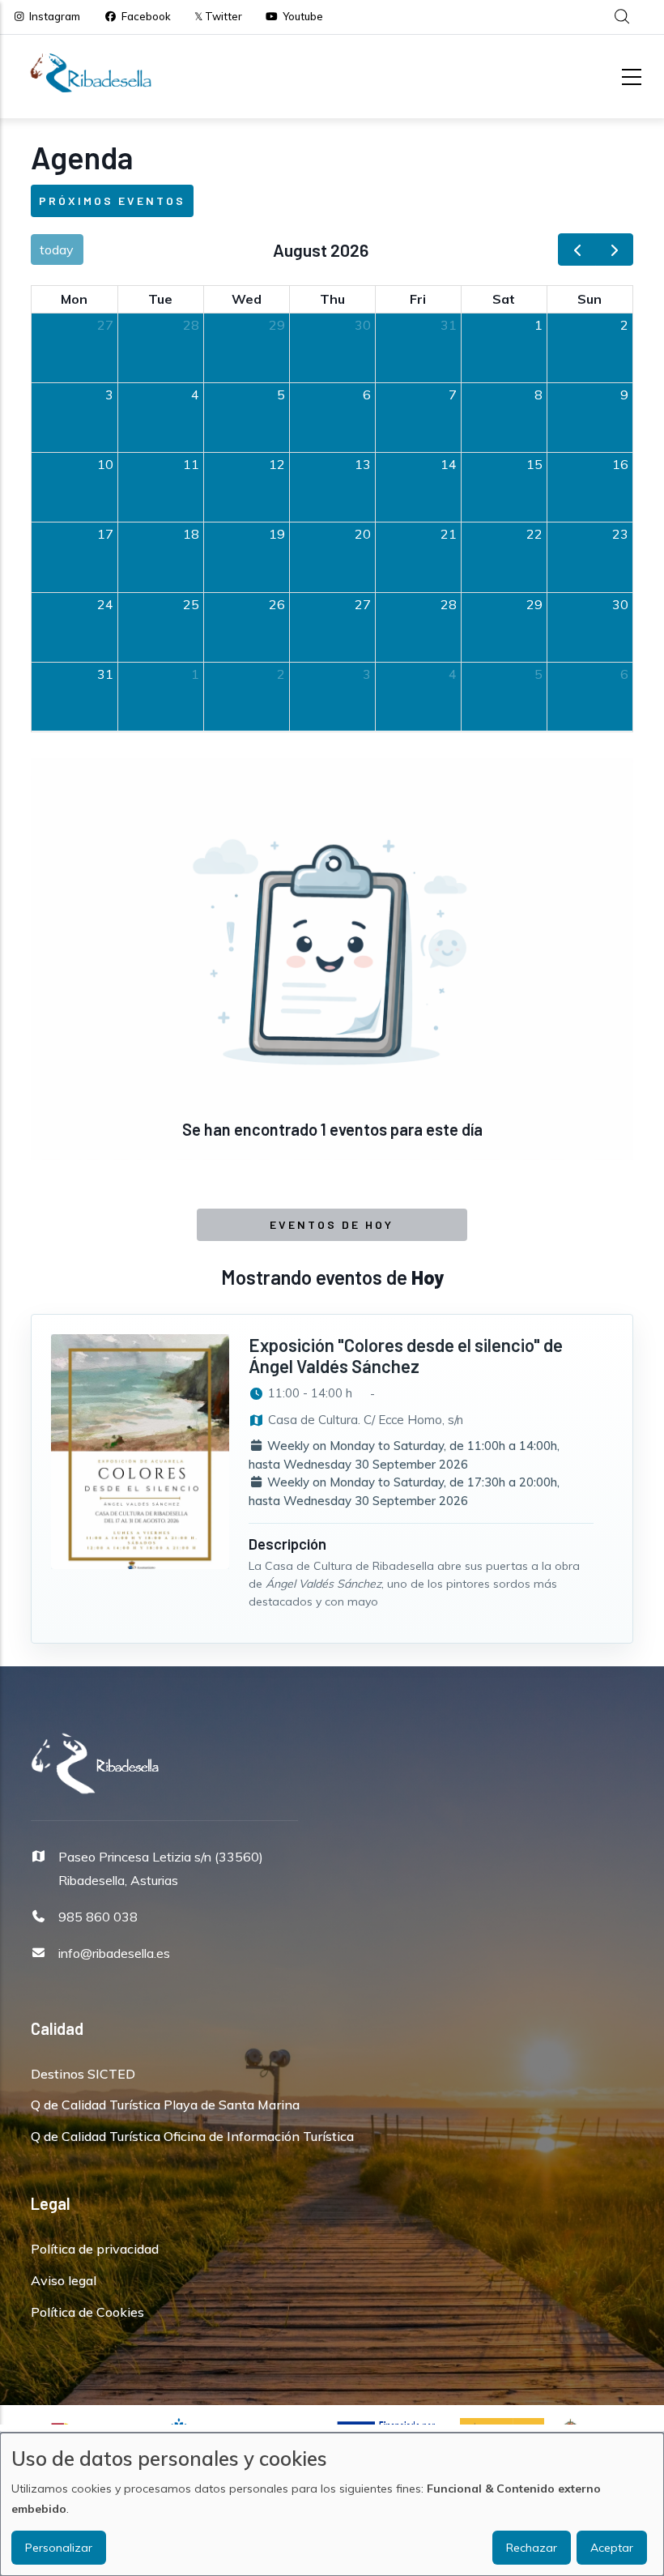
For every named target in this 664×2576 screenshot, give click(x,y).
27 (105, 325)
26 (277, 604)
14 (449, 464)
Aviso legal (64, 2280)
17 (105, 534)
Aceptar (612, 2548)
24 (105, 604)
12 (277, 464)
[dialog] (332, 2504)
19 (277, 534)
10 (105, 464)
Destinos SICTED (83, 2074)
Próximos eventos (112, 200)
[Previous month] (577, 250)
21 (449, 534)
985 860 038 (98, 1917)
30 (363, 325)
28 (191, 325)
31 (449, 325)
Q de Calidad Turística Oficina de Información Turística (192, 2136)
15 (534, 464)
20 (363, 534)
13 (363, 464)
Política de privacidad (95, 2249)
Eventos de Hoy (332, 1224)
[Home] (91, 73)
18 (191, 534)
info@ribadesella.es (114, 1953)
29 (277, 325)
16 (620, 464)
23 (620, 534)
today (57, 249)
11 (191, 464)
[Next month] (614, 250)
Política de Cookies (87, 2312)
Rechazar (532, 2548)
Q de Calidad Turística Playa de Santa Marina (165, 2105)
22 (534, 534)
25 (191, 604)
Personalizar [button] (59, 2548)
